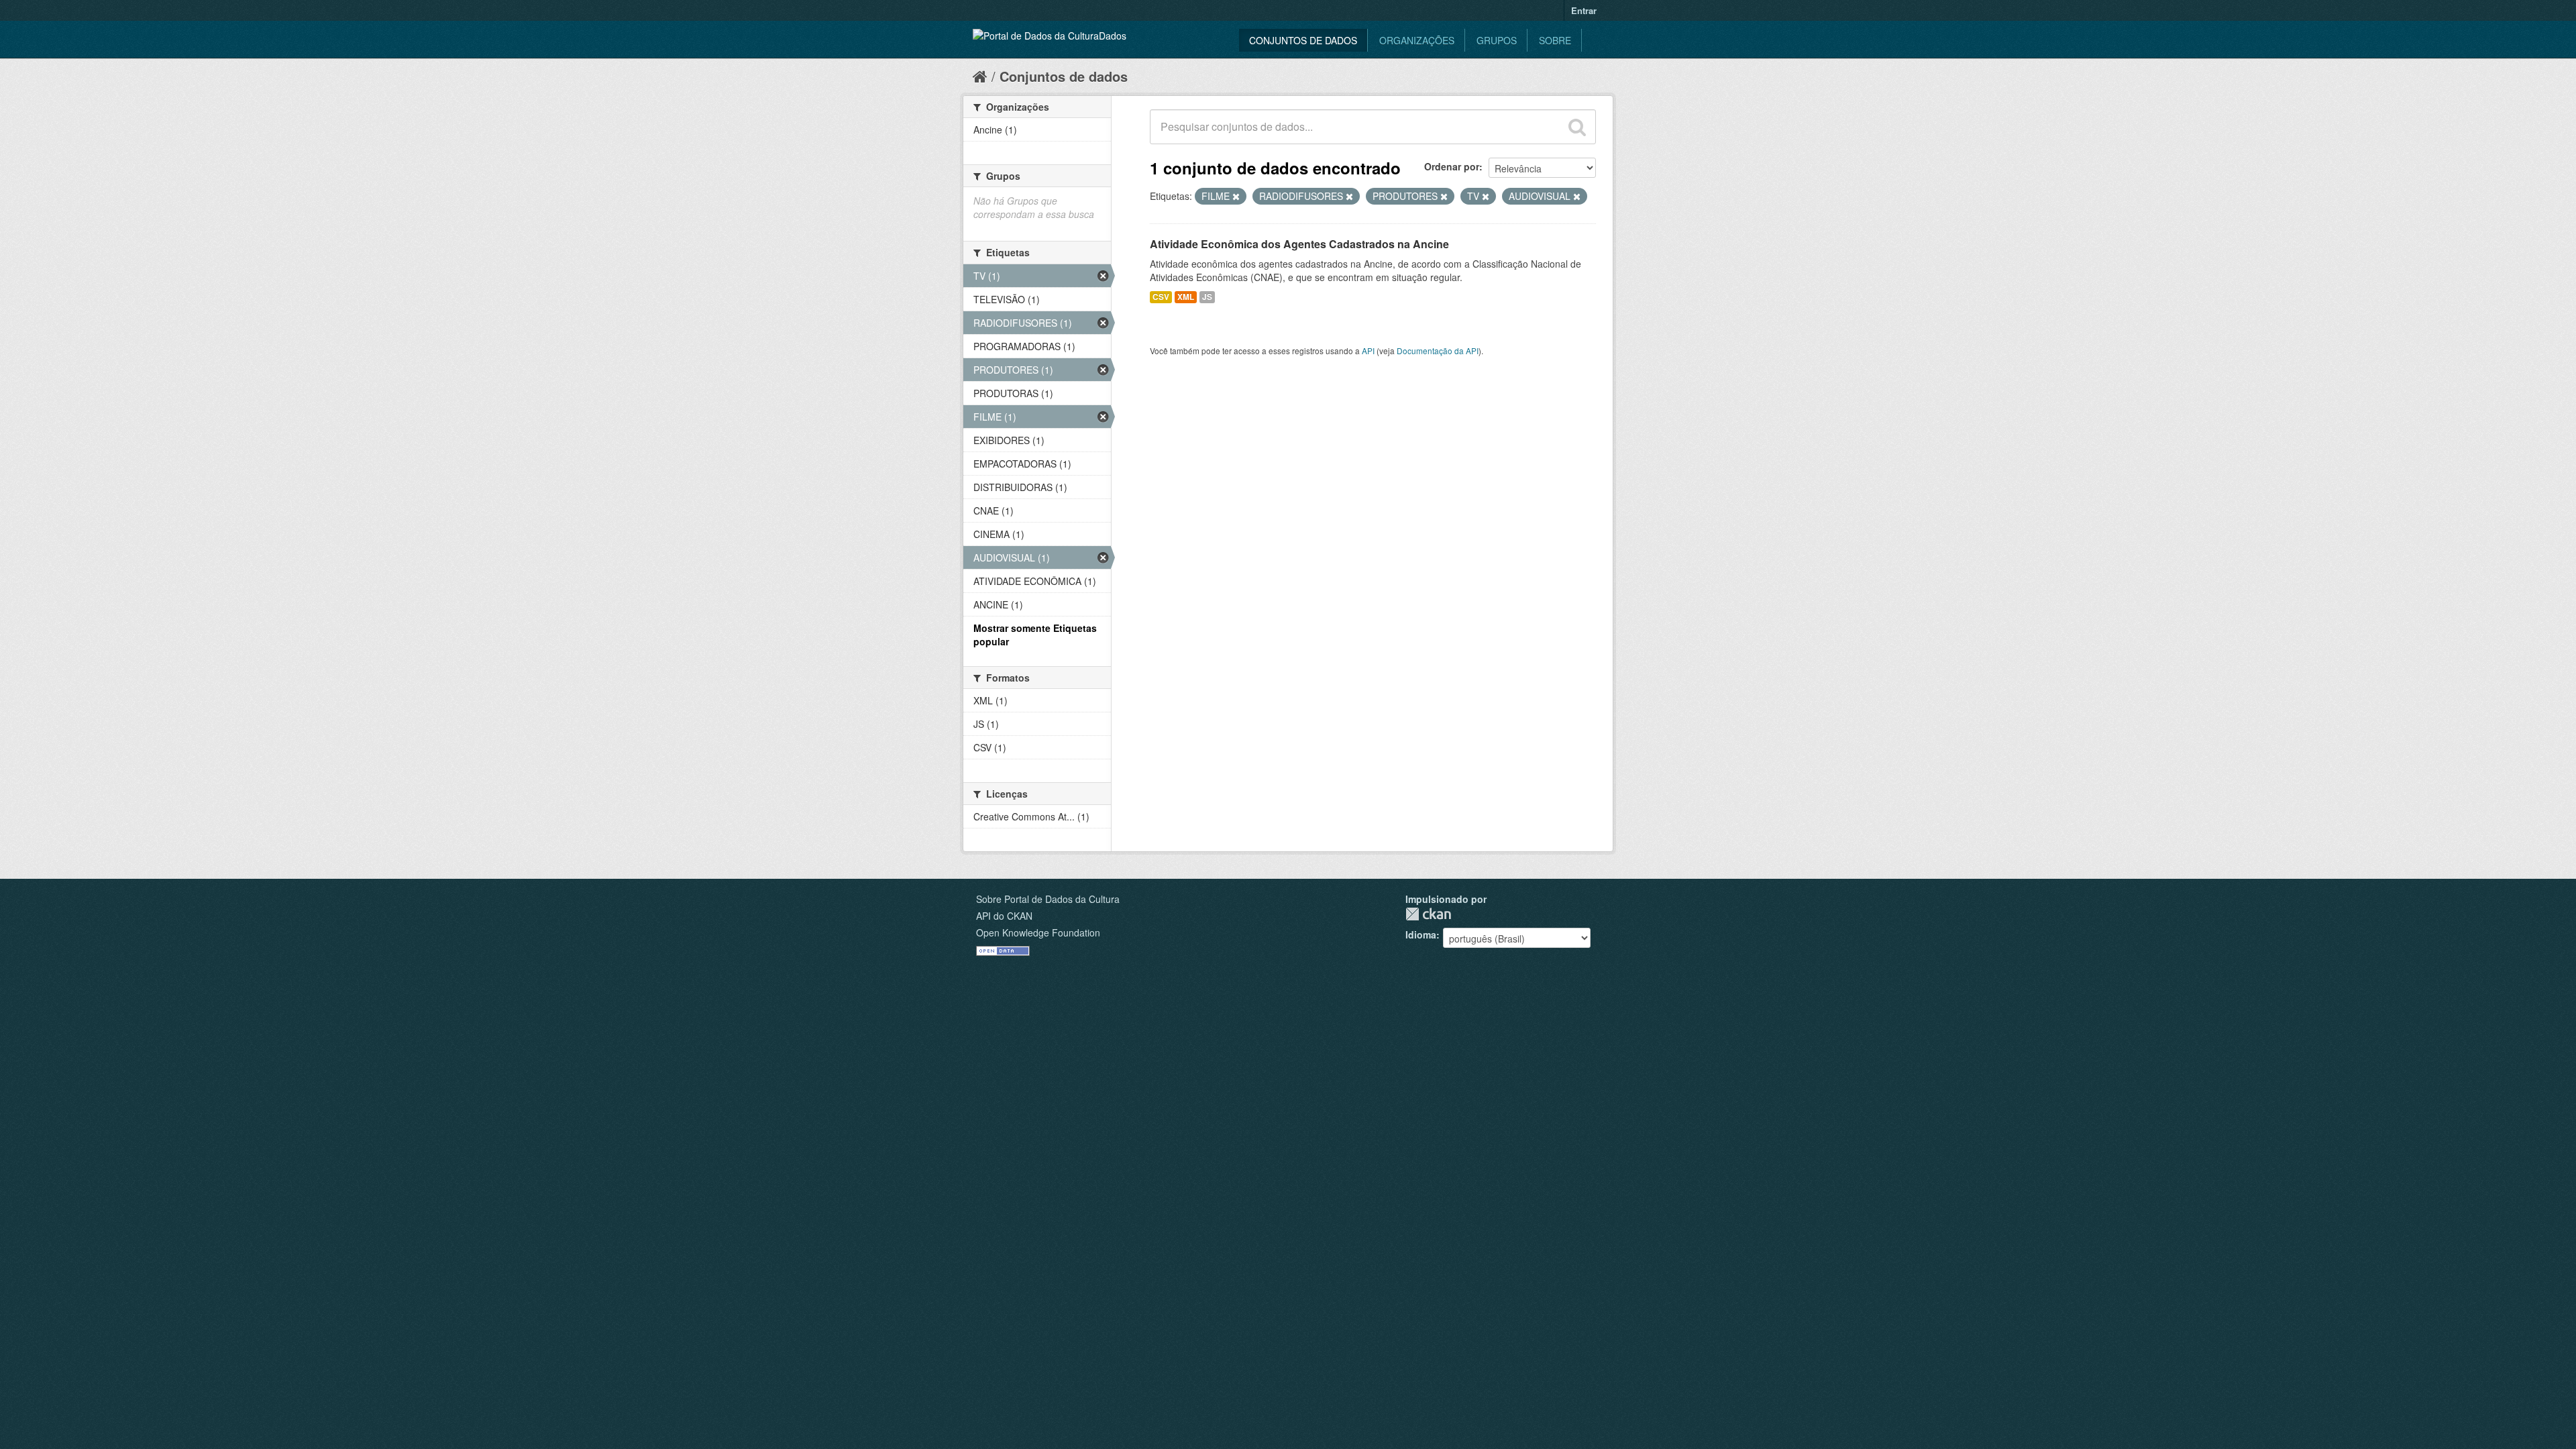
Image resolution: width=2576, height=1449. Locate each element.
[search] (1577, 127)
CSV (1161, 297)
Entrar (1584, 10)
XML (1186, 297)
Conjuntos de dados (1303, 40)
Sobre (1555, 40)
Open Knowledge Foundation (1038, 932)
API (1368, 351)
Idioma (1421, 934)
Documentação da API (1438, 351)
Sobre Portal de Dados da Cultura (1048, 899)
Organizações (1417, 40)
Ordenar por (1452, 166)
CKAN (1428, 914)
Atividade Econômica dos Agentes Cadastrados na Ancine (1299, 244)
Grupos (1497, 40)
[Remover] (1236, 197)
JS (1207, 297)
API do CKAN (1004, 916)
